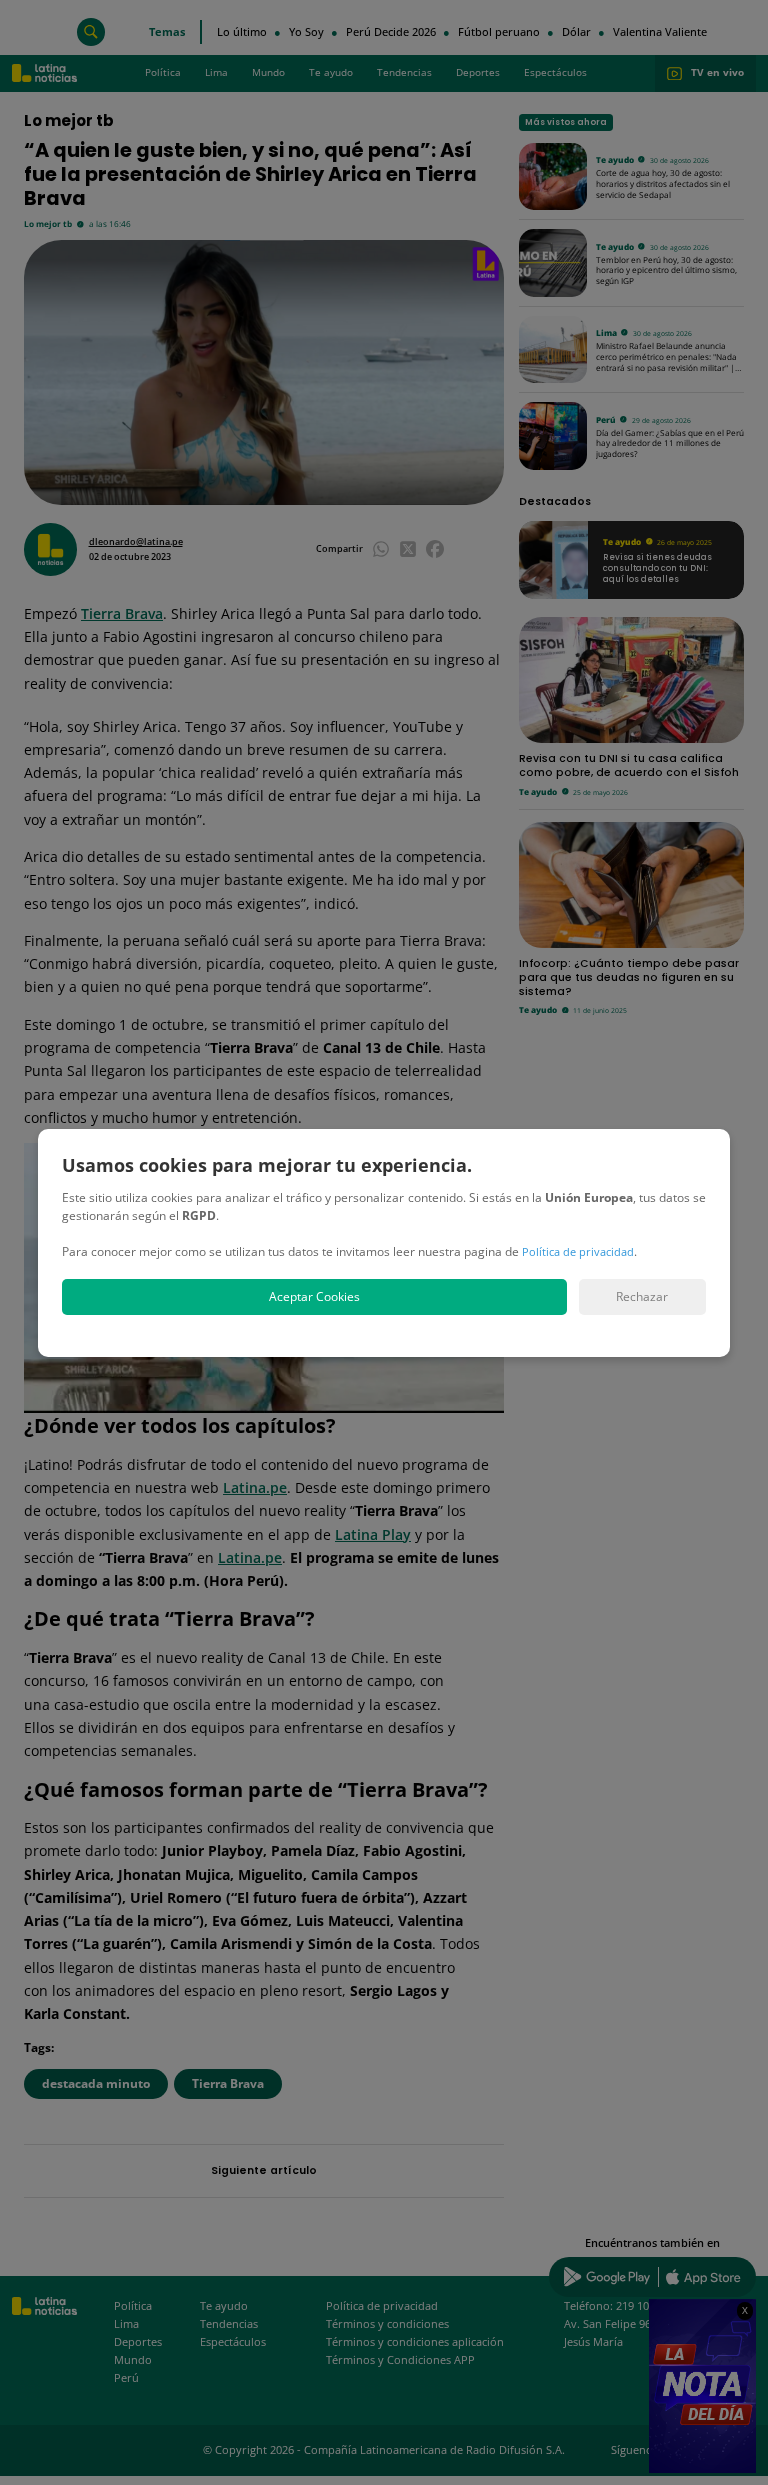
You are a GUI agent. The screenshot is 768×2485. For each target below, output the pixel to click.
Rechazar (642, 1296)
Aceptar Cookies (314, 1296)
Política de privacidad (578, 1251)
